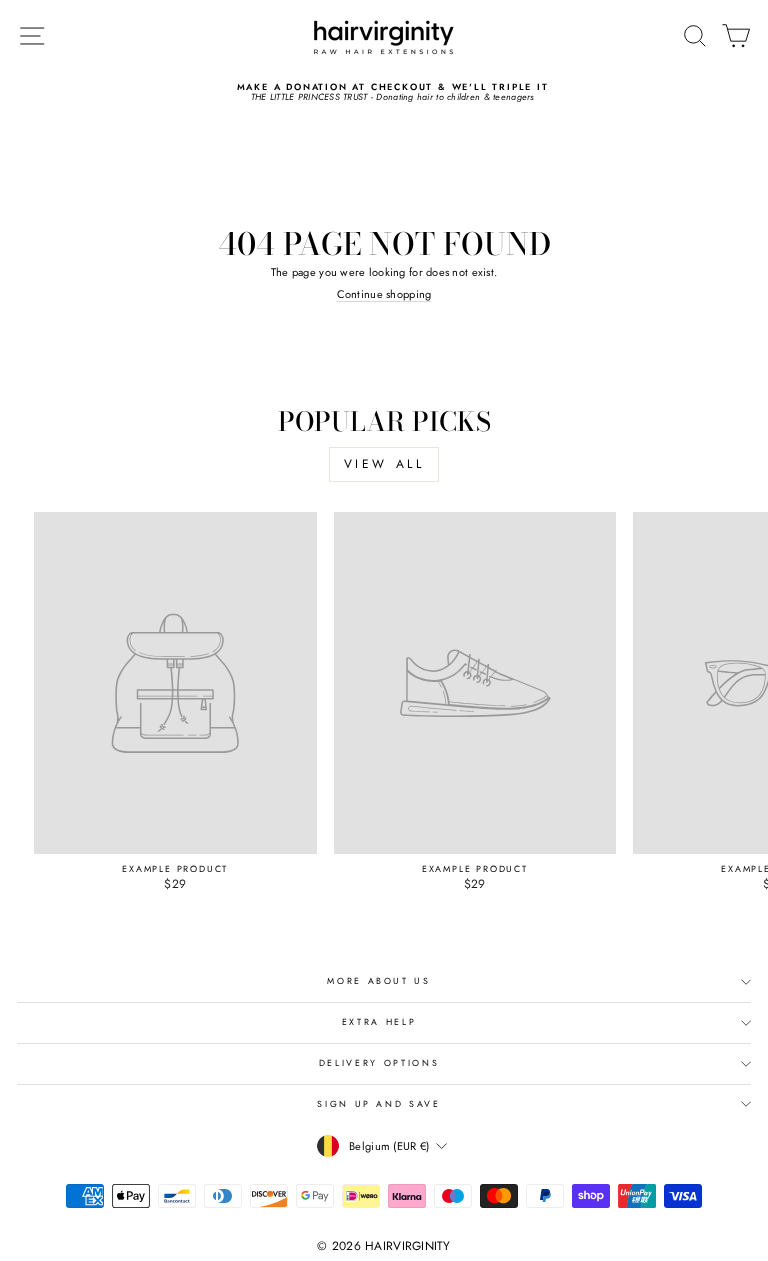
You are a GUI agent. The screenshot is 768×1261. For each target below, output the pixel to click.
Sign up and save (378, 1104)
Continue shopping (384, 294)
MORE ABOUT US (378, 981)
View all (384, 464)
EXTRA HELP (379, 1022)
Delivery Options (379, 1063)
